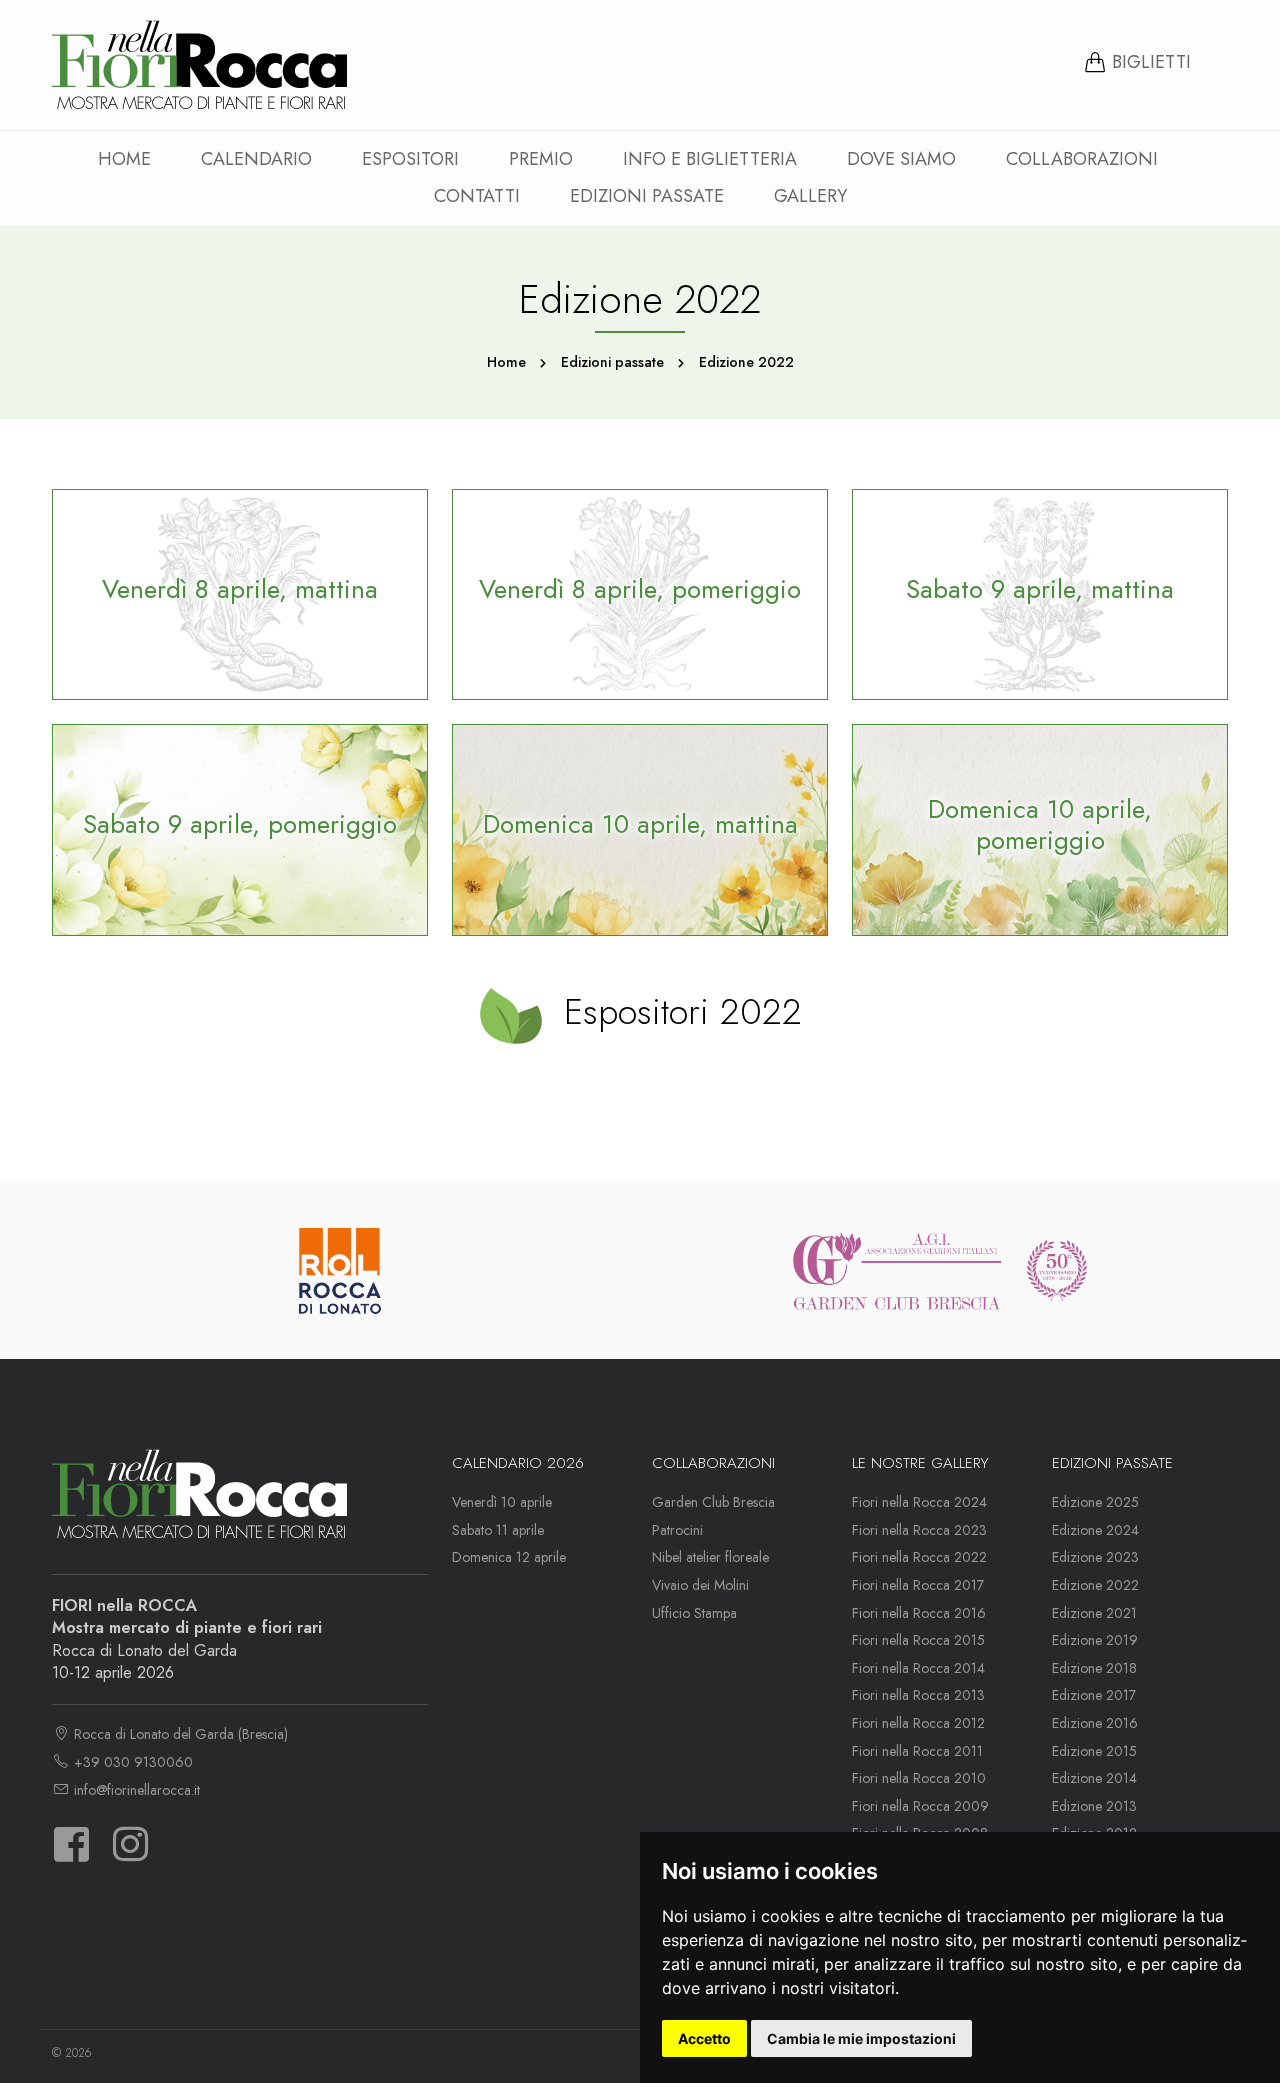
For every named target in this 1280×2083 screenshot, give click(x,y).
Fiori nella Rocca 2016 (919, 1613)
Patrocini (677, 1530)
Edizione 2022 (1095, 1585)
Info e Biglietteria (710, 159)
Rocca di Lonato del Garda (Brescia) (179, 1734)
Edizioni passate (647, 196)
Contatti (477, 196)
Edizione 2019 (1095, 1640)
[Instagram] (130, 1854)
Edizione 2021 (1094, 1613)
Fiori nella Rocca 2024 (919, 1502)
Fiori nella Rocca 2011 (917, 1751)
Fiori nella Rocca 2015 (918, 1640)
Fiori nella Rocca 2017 (918, 1585)
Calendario (256, 159)
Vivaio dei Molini (700, 1585)
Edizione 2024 (1095, 1530)
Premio (541, 159)
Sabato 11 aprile (498, 1530)
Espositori (410, 159)
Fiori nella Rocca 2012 (918, 1723)
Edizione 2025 (1095, 1502)
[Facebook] (71, 1854)
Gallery (810, 196)
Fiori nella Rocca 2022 (919, 1557)
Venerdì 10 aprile (502, 1502)
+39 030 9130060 (131, 1762)
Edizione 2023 (1095, 1557)
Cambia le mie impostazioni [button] (861, 2038)
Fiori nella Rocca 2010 (919, 1778)
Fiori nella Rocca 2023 (919, 1530)
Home (124, 159)
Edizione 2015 (1094, 1751)
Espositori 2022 (677, 1011)
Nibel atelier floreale (710, 1557)
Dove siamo (901, 159)
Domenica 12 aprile (509, 1557)
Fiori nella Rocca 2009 (920, 1806)
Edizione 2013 (1094, 1806)
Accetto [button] (704, 2038)
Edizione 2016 (1095, 1723)
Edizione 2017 (1094, 1695)
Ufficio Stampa (694, 1613)
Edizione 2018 (1094, 1668)
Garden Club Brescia (713, 1502)
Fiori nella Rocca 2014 (918, 1668)
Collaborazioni (1082, 159)
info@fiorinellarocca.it (135, 1790)
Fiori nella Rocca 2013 (918, 1695)
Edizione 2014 (1094, 1778)
